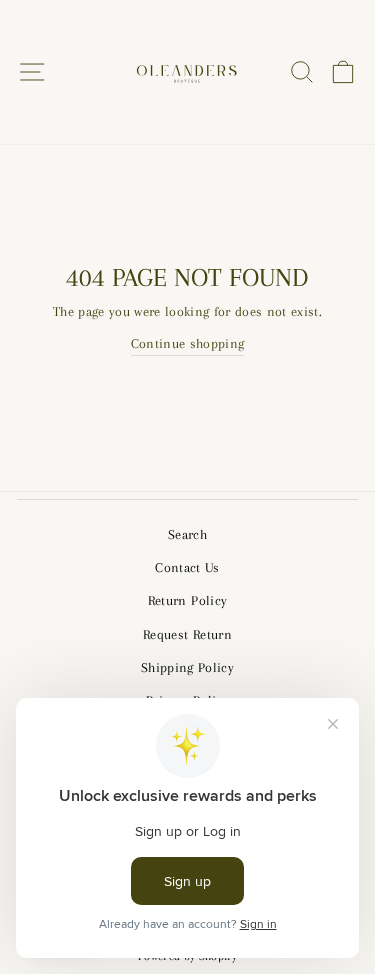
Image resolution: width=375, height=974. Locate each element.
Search (187, 534)
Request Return (187, 634)
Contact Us (187, 567)
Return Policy (187, 600)
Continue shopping (188, 343)
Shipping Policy (187, 667)
